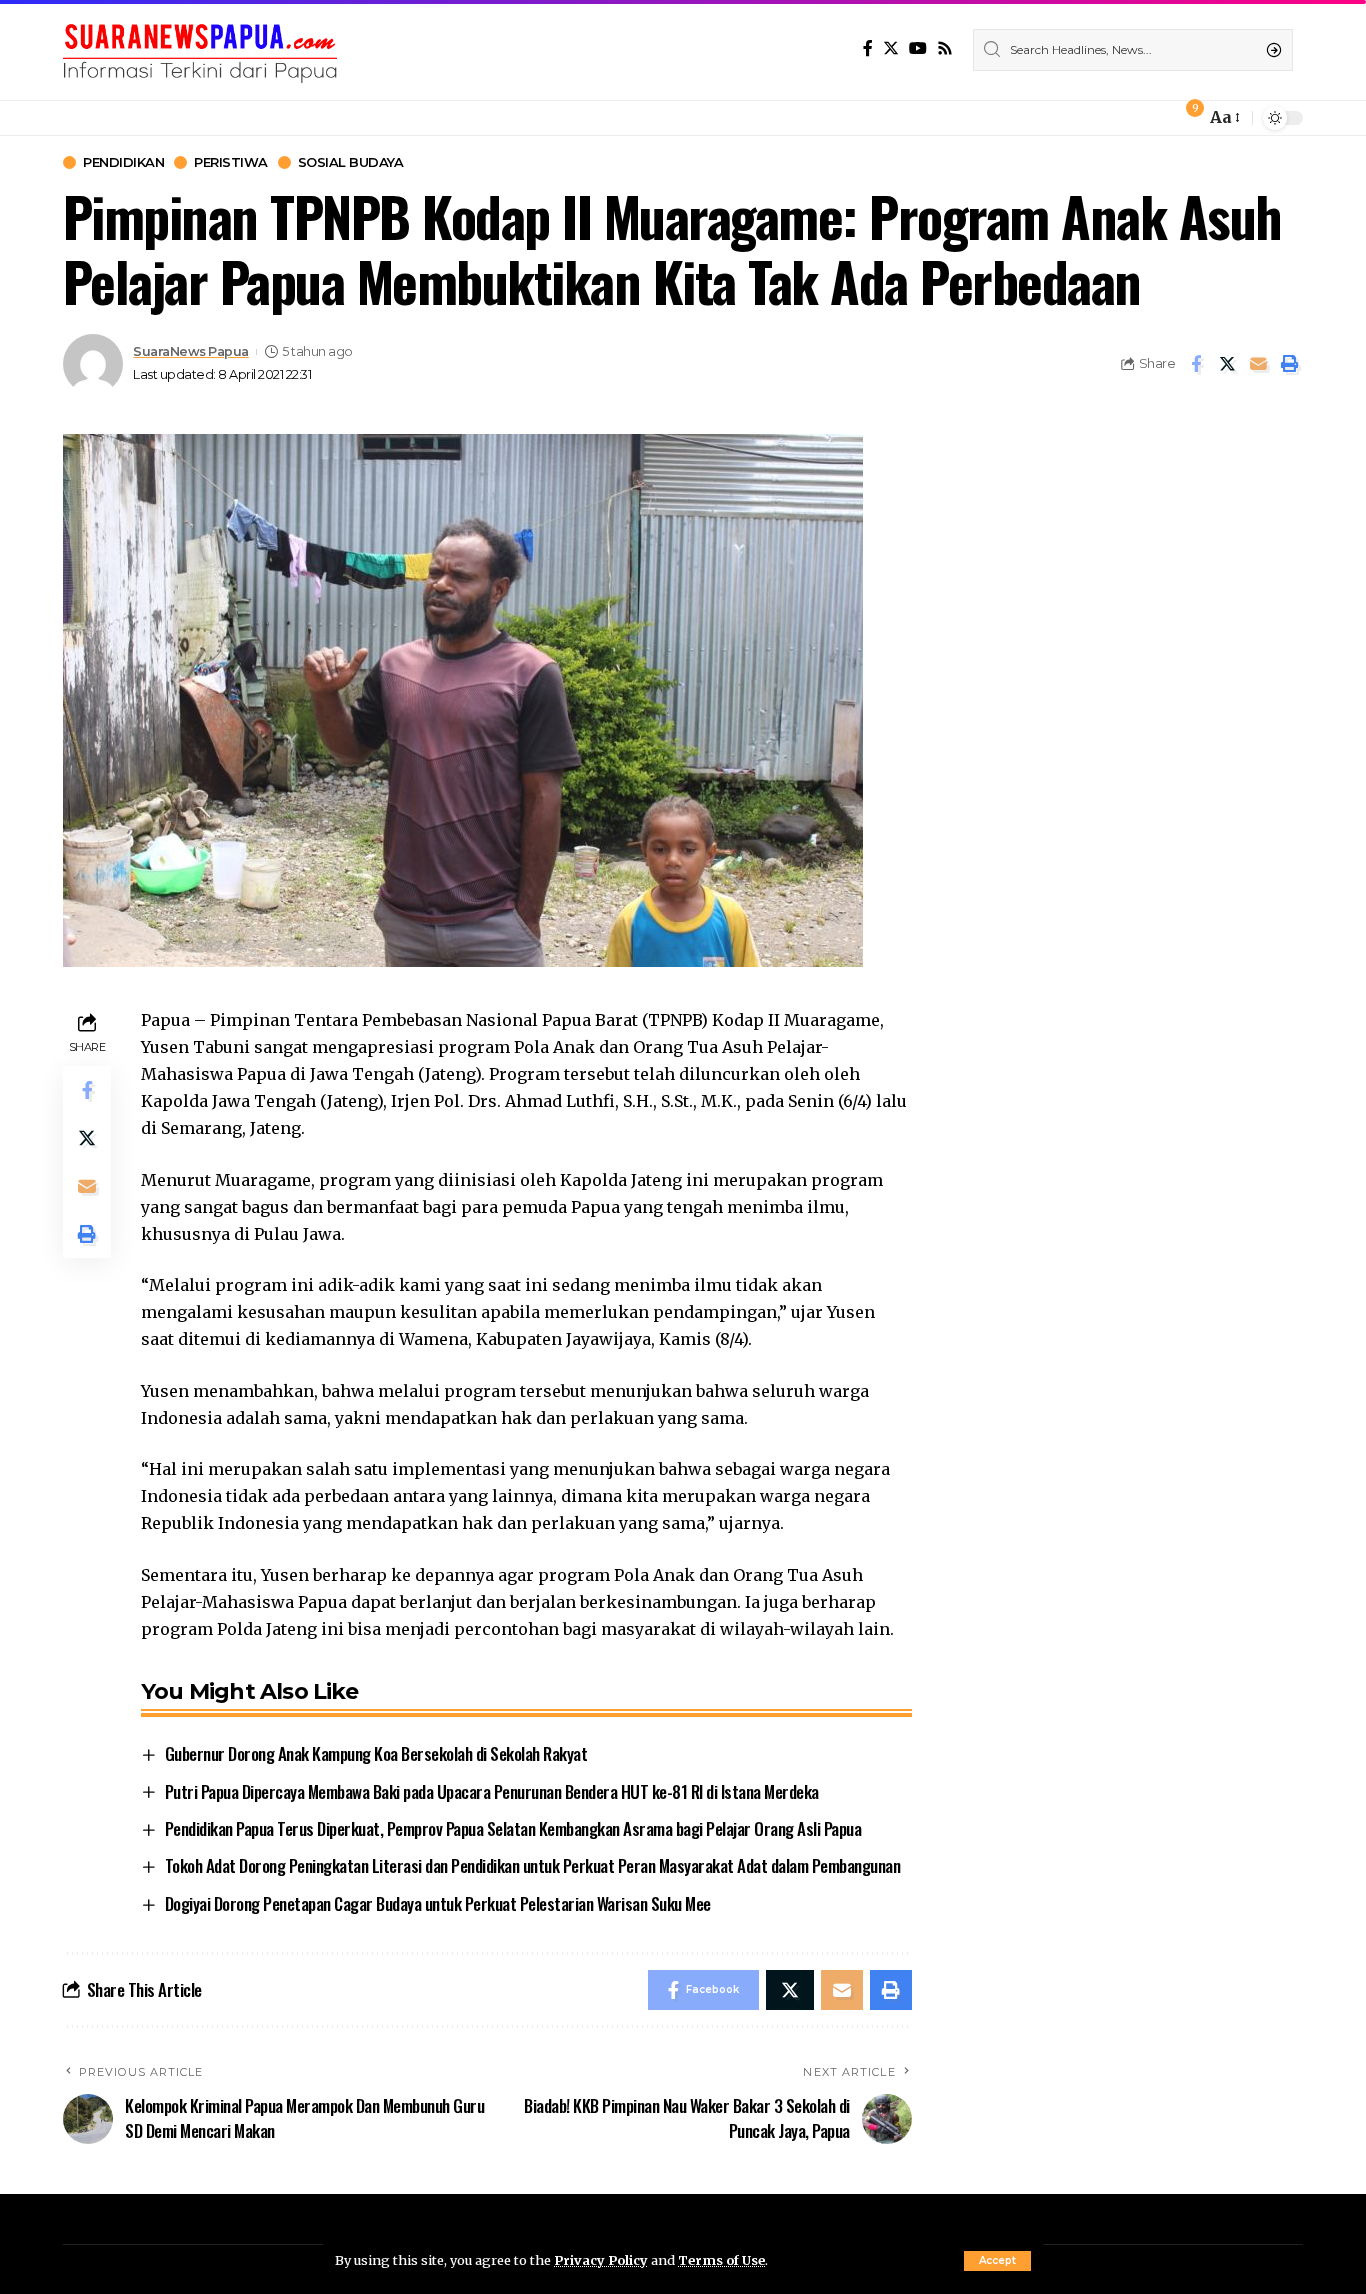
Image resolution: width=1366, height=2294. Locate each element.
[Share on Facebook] (1196, 364)
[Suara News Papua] (200, 50)
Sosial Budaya (351, 162)
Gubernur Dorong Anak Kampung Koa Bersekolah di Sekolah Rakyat (376, 1753)
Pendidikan (123, 162)
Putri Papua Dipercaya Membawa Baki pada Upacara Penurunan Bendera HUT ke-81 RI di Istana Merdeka (492, 1791)
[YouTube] (918, 48)
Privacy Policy (601, 2260)
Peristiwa (231, 162)
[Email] (1258, 364)
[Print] (1289, 364)
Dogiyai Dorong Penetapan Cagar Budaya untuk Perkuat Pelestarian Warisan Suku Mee (438, 1903)
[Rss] (945, 48)
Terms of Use (721, 2260)
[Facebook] (868, 48)
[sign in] (1157, 118)
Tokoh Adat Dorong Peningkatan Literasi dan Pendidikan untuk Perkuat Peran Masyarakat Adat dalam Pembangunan (533, 1865)
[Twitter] (891, 48)
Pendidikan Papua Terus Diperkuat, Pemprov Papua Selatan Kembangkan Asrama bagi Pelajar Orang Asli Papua (513, 1828)
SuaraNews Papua (191, 351)
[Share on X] (1227, 364)
